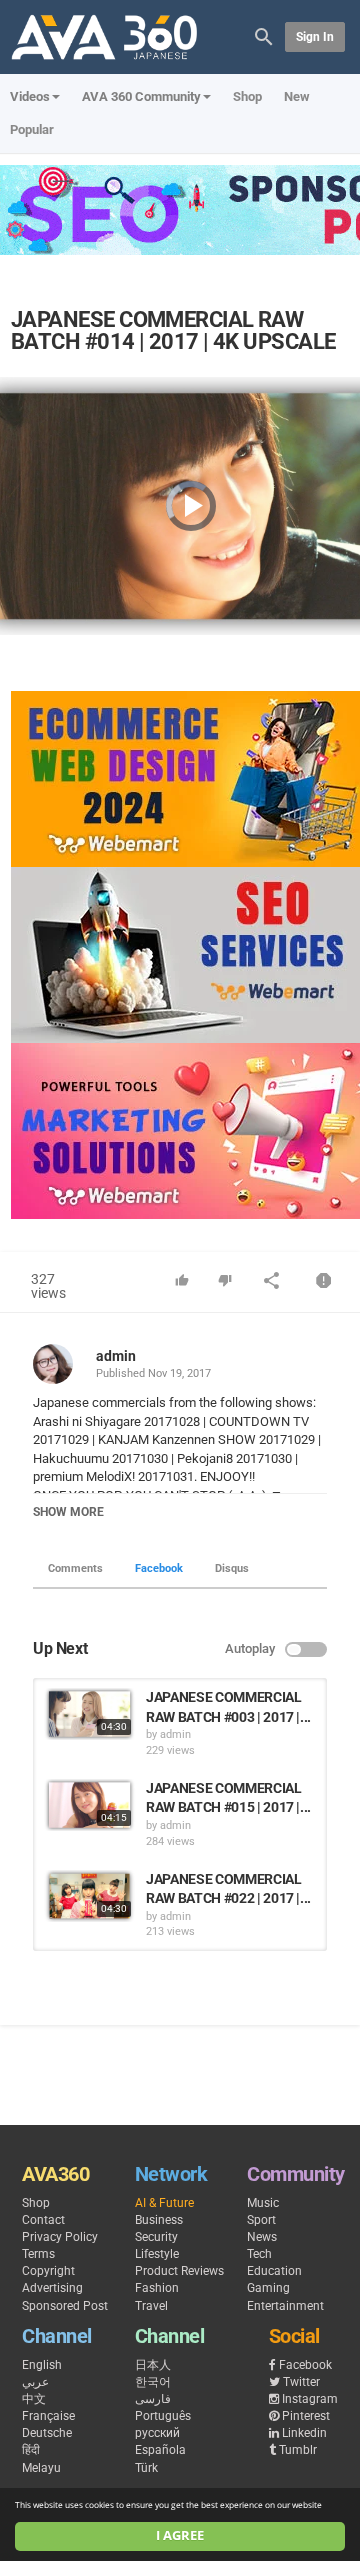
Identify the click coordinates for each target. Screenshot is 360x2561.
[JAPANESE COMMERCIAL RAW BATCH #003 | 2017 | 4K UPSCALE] (89, 1714)
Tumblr (298, 2450)
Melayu (41, 2468)
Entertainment (285, 2306)
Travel (151, 2306)
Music (263, 2203)
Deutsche (47, 2433)
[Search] (264, 35)
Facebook (159, 1568)
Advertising (52, 2288)
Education (274, 2271)
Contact (43, 2220)
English (42, 2365)
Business (159, 2220)
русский (157, 2433)
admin (116, 1356)
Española (160, 2450)
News (262, 2237)
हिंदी (31, 2450)
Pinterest (306, 2416)
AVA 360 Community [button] (141, 96)
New (297, 96)
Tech (259, 2254)
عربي (35, 2382)
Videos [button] (30, 96)
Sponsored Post (65, 2306)
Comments (75, 1568)
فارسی (153, 2399)
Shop (247, 96)
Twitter (301, 2382)
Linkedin (304, 2433)
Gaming (268, 2288)
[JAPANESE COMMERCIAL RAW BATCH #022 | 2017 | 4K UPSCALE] (89, 1896)
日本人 (153, 2365)
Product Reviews (179, 2271)
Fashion (157, 2288)
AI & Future (164, 2203)
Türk (146, 2468)
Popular (32, 129)
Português (163, 2416)
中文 (34, 2399)
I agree (180, 2535)
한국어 (153, 2382)
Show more (68, 1512)
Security (156, 2237)
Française (48, 2416)
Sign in (315, 37)
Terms (38, 2254)
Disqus (232, 1568)
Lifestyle (157, 2254)
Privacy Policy (60, 2237)
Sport (261, 2220)
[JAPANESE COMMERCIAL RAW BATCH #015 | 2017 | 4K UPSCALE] (89, 1805)
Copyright (48, 2271)
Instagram (310, 2399)
